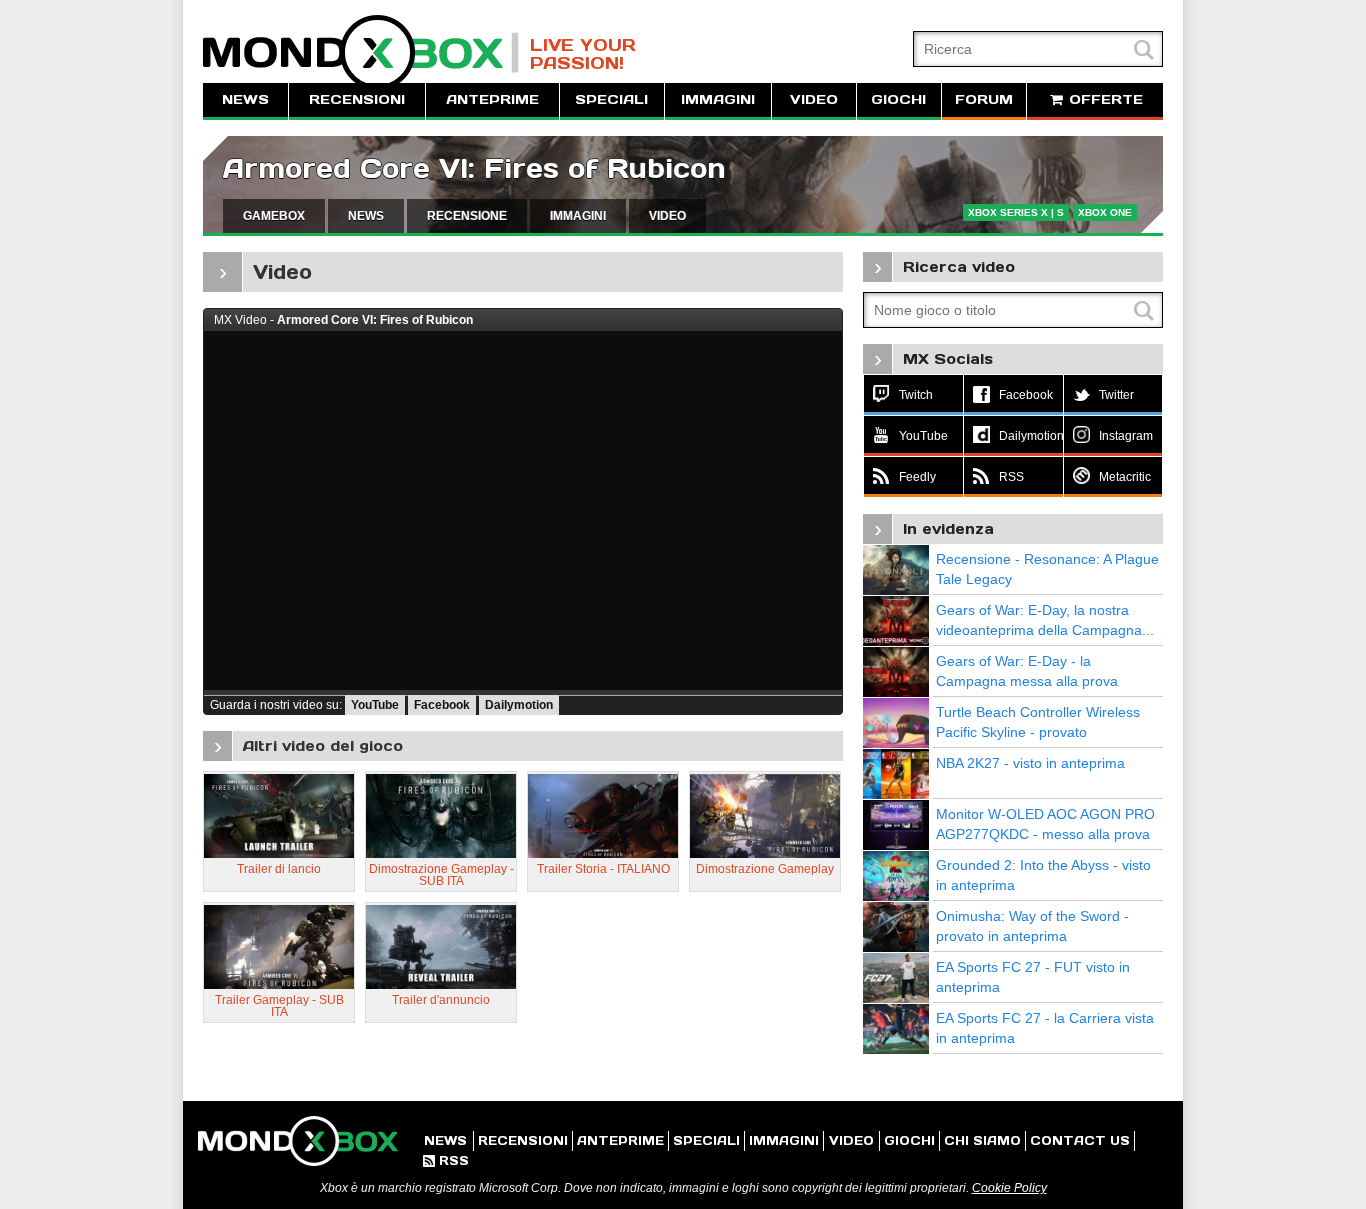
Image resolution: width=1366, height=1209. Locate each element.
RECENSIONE (467, 216)
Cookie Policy (1009, 1188)
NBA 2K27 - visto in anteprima (1030, 763)
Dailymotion (519, 705)
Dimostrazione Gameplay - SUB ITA (441, 875)
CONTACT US (1080, 1140)
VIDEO (814, 99)
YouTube (375, 705)
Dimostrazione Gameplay (765, 869)
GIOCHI (898, 99)
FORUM (984, 99)
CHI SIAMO (982, 1140)
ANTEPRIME (492, 99)
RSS (446, 1160)
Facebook (442, 705)
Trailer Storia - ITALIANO (603, 869)
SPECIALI (611, 99)
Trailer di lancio (279, 869)
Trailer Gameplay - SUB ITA (279, 1006)
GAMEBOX (274, 216)
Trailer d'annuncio (441, 1000)
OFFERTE (1103, 99)
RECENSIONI (357, 99)
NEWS (245, 99)
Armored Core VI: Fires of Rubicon (474, 168)
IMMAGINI (718, 99)
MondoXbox (361, 52)
